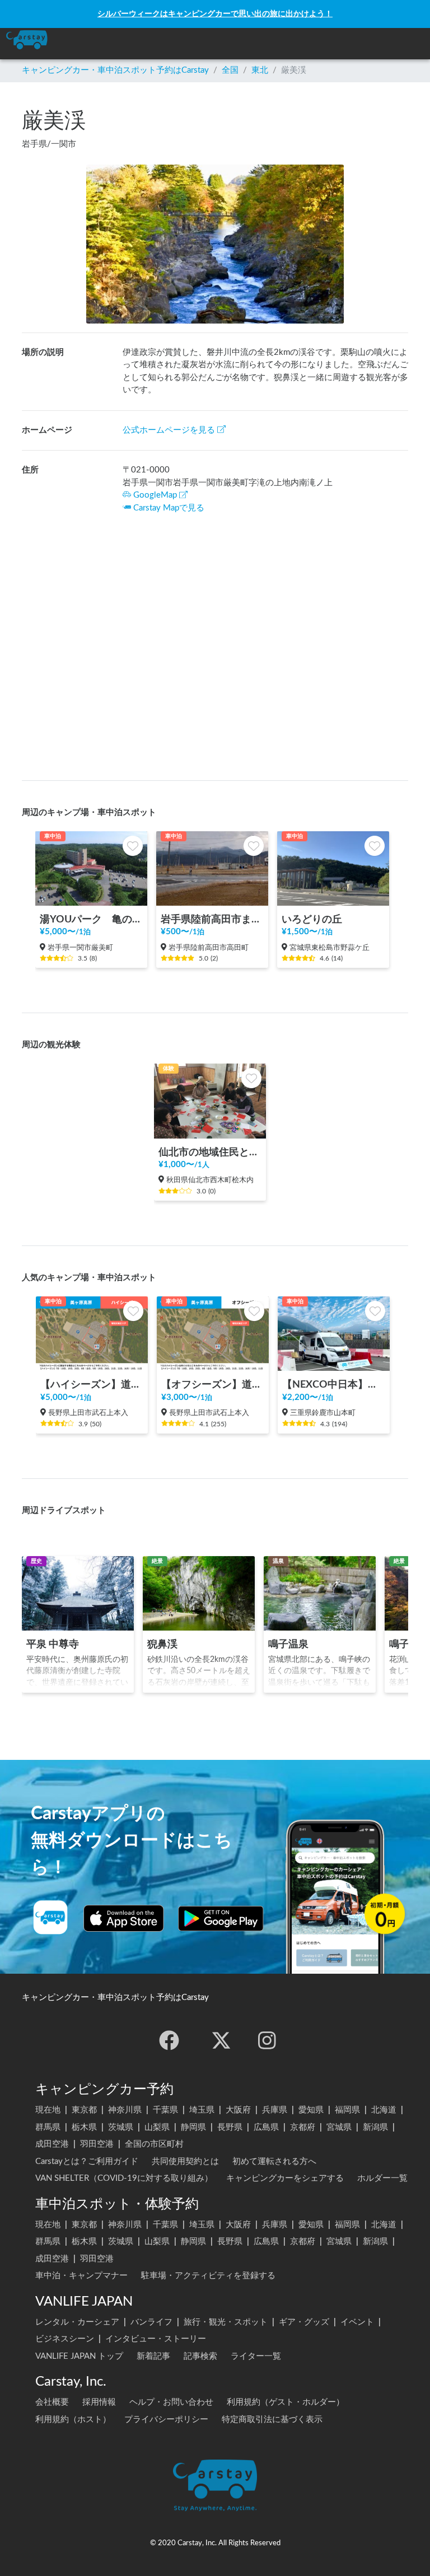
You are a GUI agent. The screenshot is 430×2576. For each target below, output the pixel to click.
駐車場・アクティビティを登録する (208, 2276)
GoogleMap (155, 495)
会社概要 (52, 2402)
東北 (260, 70)
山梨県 (157, 2127)
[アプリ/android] (221, 1918)
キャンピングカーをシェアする (285, 2178)
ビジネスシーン (65, 2339)
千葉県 (165, 2110)
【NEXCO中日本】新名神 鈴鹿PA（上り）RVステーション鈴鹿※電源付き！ (334, 1385)
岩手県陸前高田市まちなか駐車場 (212, 919)
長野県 (230, 2127)
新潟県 (375, 2127)
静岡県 (193, 2127)
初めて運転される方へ (274, 2162)
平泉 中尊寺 (53, 1644)
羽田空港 (97, 2144)
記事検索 (200, 2356)
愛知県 (311, 2110)
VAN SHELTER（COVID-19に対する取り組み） (124, 2178)
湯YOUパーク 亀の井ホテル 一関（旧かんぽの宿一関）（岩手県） (91, 919)
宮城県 (339, 2127)
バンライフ (151, 2322)
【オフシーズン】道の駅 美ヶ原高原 (213, 1385)
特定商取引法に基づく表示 (272, 2420)
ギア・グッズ (304, 2322)
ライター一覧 (256, 2356)
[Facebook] (169, 2040)
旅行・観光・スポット (226, 2322)
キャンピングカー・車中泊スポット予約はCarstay (115, 70)
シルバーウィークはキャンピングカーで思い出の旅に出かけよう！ (215, 14)
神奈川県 (125, 2110)
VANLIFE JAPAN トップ (79, 2356)
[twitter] (221, 2040)
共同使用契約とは (185, 2162)
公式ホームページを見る (169, 430)
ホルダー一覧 (382, 2178)
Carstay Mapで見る (169, 508)
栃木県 (84, 2127)
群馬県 (48, 2127)
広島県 (266, 2127)
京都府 (303, 2127)
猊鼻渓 (162, 1644)
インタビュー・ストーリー (156, 2339)
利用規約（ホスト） (73, 2420)
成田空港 (52, 2144)
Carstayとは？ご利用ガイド (87, 2162)
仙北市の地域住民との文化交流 (210, 1152)
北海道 (384, 2110)
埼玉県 (202, 2110)
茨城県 (121, 2127)
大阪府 (238, 2110)
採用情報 (99, 2402)
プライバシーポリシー (166, 2420)
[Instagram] (267, 2040)
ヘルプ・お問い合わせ (171, 2402)
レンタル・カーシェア (77, 2322)
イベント (357, 2322)
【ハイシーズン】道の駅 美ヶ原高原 (92, 1385)
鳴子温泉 (288, 1644)
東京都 (84, 2110)
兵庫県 (275, 2110)
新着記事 (153, 2356)
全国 (230, 70)
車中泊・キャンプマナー (81, 2276)
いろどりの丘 (312, 919)
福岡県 (347, 2110)
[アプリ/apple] (124, 1918)
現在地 (48, 2110)
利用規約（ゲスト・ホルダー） (286, 2402)
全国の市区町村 (154, 2144)
